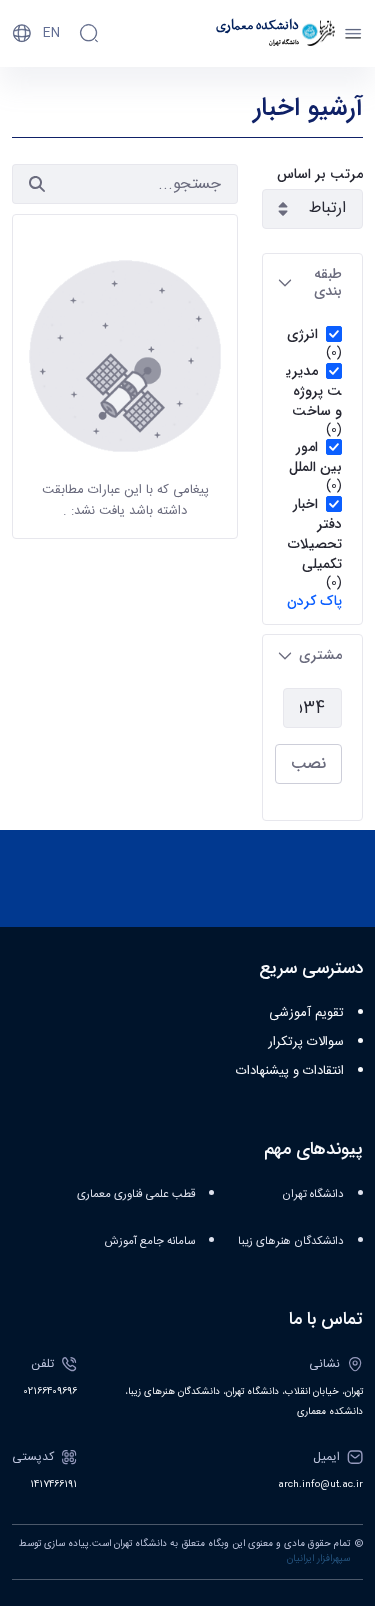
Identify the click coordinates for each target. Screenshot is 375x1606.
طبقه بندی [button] (328, 282)
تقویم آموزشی (306, 1013)
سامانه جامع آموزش (150, 1241)
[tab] (312, 283)
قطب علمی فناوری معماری (136, 1194)
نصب (308, 763)
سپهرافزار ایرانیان (318, 1559)
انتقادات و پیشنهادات (290, 1071)
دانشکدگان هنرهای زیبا (291, 1241)
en (51, 33)
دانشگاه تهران (313, 1194)
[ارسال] (37, 184)
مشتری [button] (320, 655)
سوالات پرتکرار (306, 1042)
